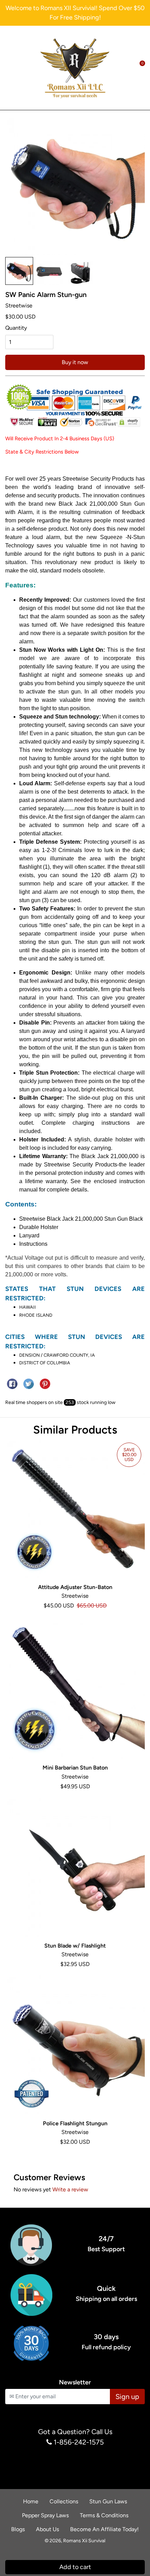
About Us (47, 2529)
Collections (64, 2501)
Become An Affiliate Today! (104, 2529)
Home (31, 2501)
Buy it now (75, 362)
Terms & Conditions (104, 2515)
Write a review (70, 2189)
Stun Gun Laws (108, 2501)
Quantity (16, 328)
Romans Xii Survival (84, 2541)
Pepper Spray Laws (45, 2515)
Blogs (18, 2529)
